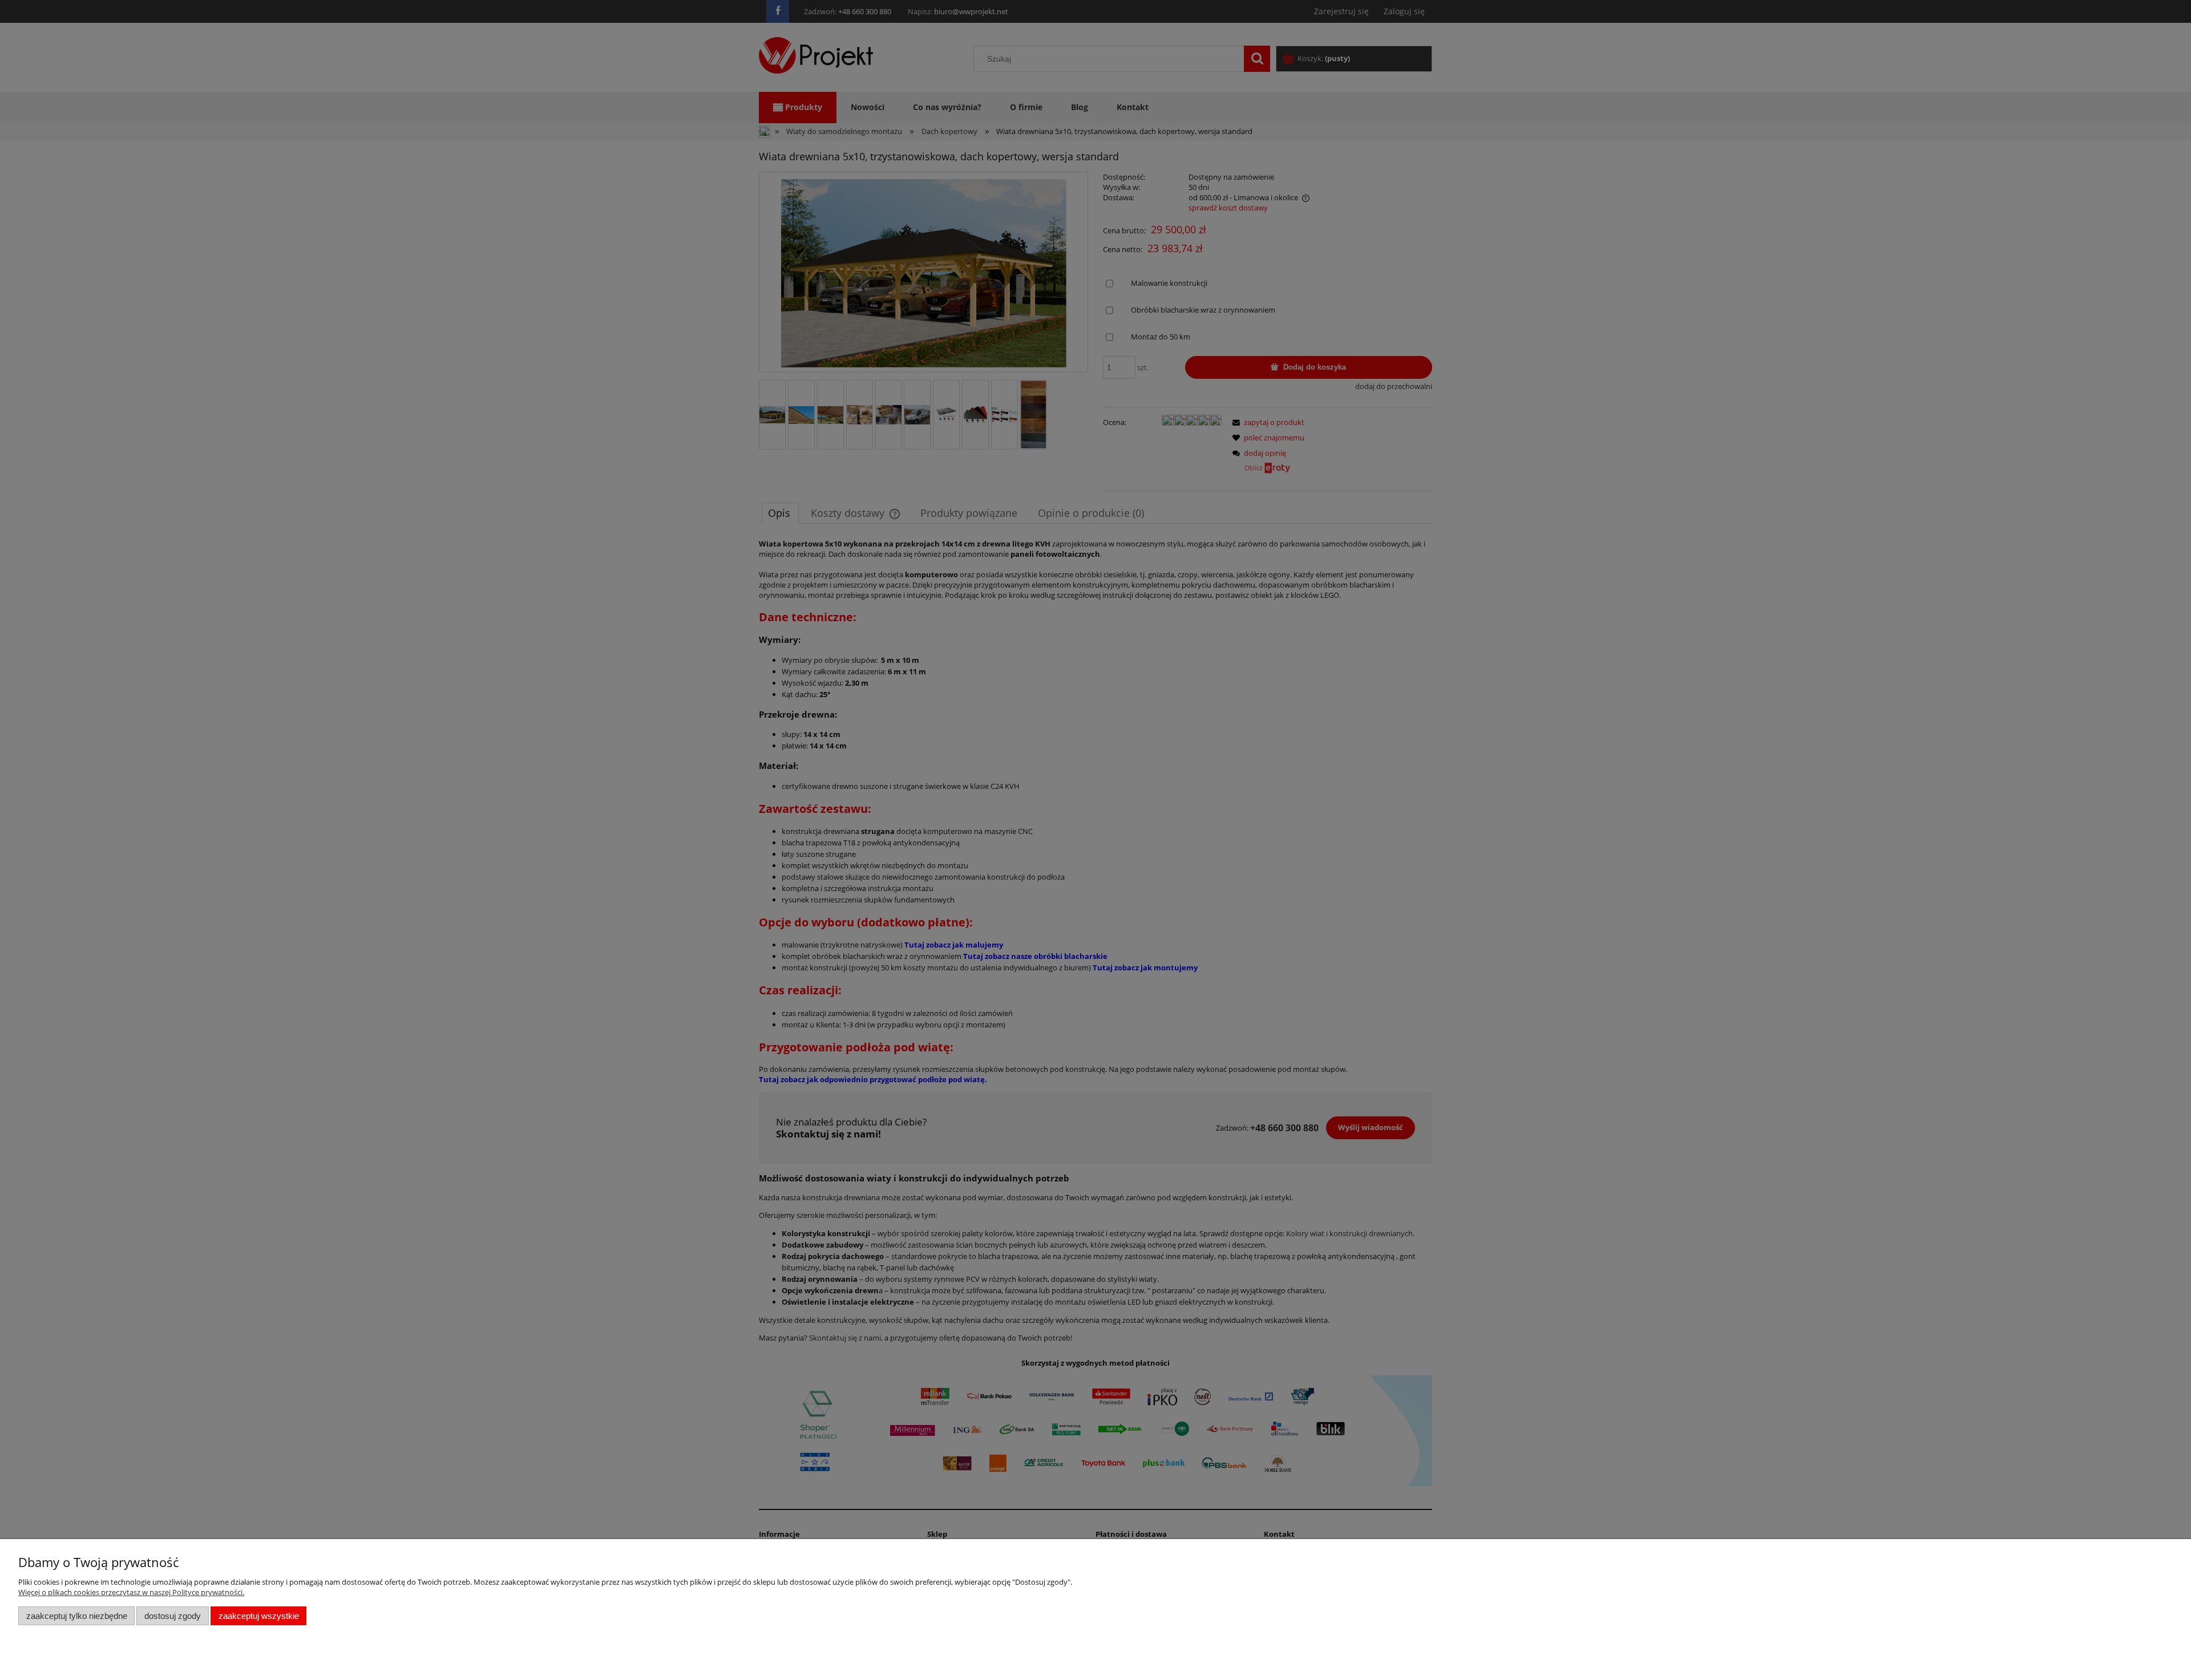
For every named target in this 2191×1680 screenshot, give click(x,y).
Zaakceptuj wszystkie (259, 1616)
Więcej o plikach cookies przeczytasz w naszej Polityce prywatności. (131, 1592)
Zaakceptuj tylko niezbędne (77, 1616)
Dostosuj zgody (173, 1616)
